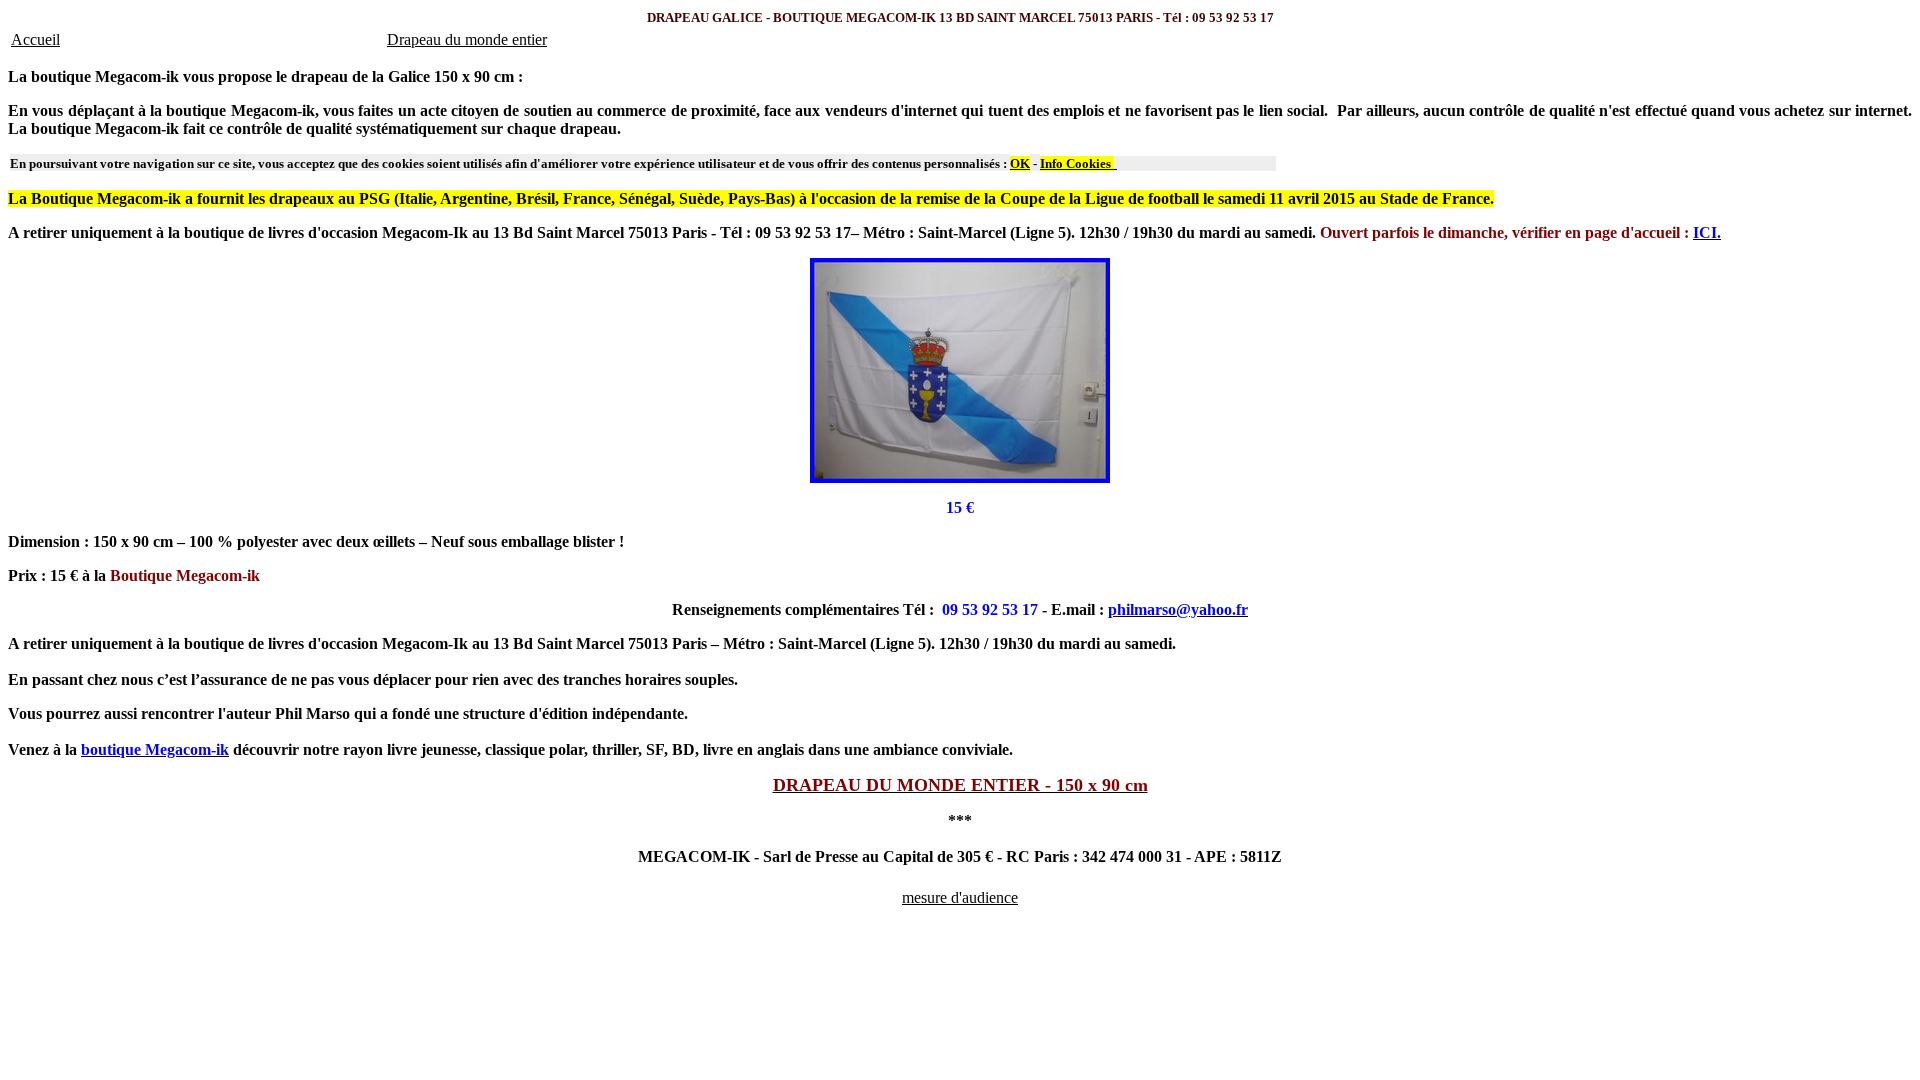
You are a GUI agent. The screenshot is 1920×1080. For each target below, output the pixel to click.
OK (1020, 163)
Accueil (35, 39)
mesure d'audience (960, 897)
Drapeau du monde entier (467, 39)
